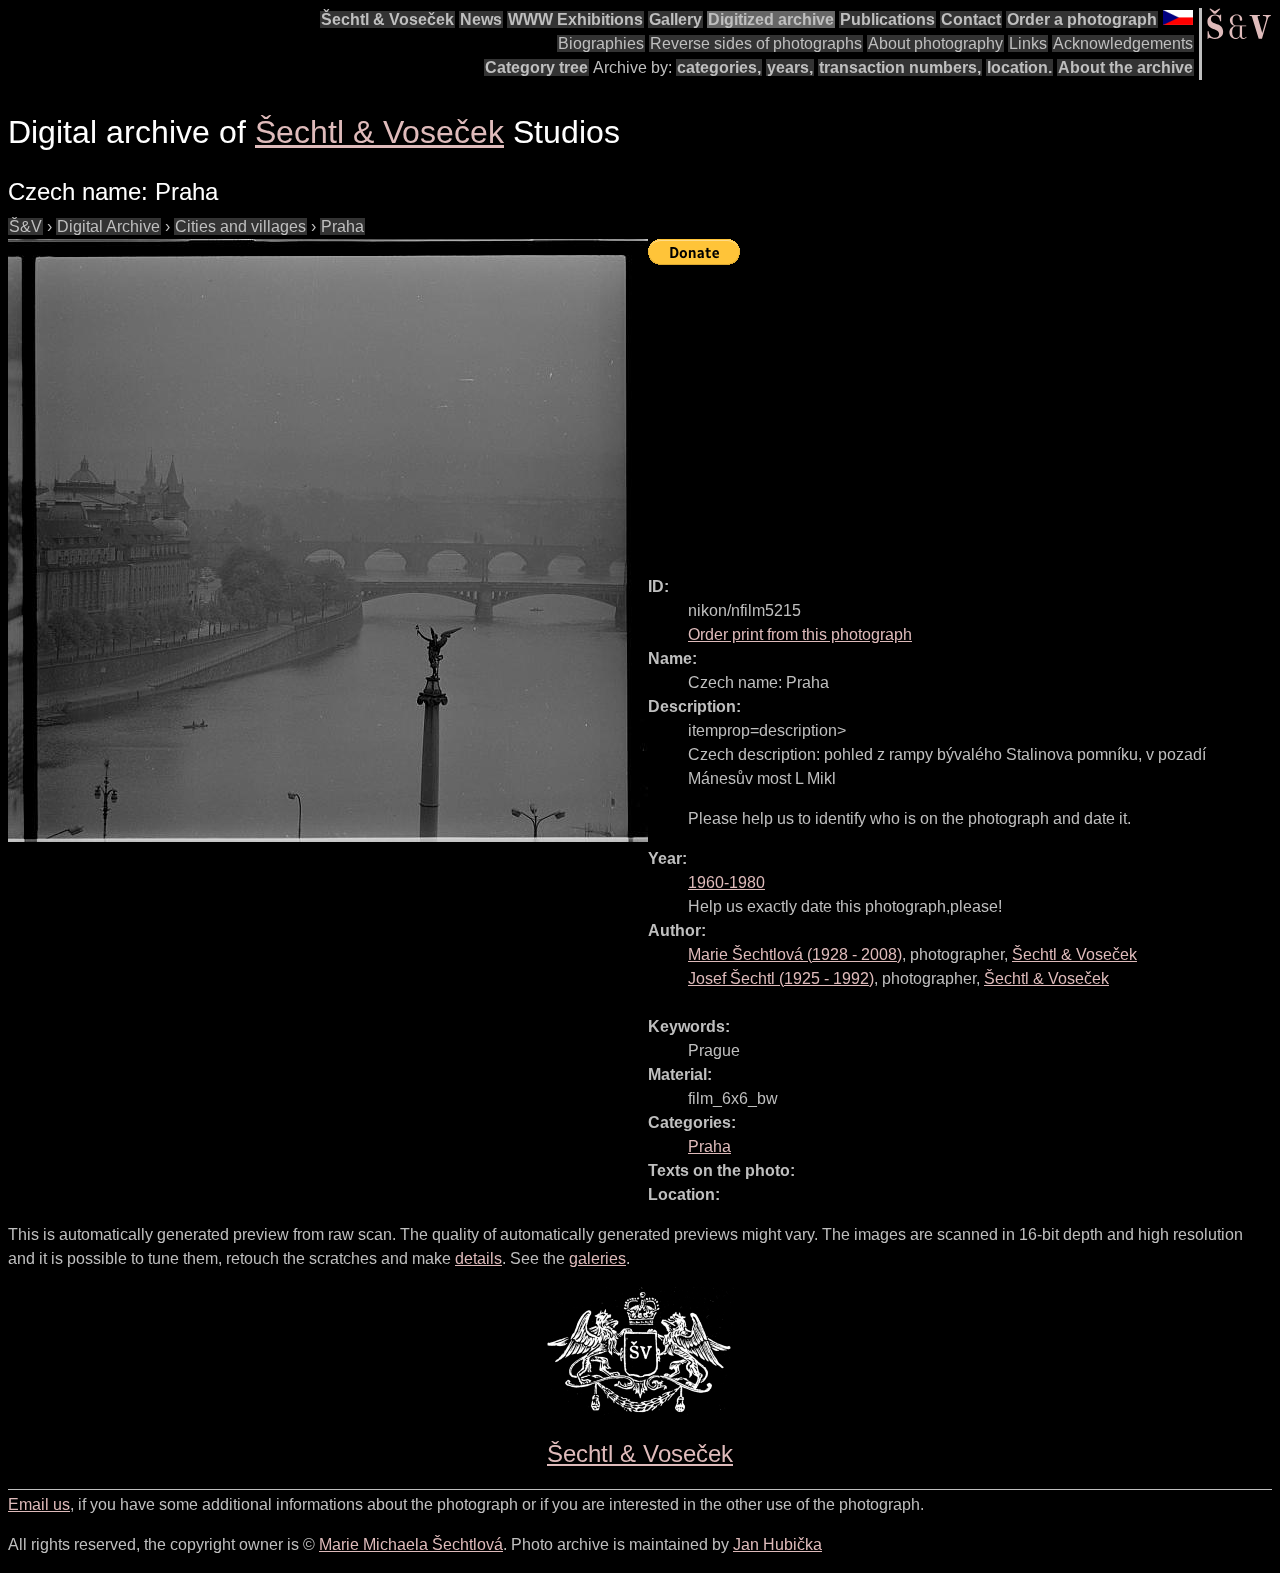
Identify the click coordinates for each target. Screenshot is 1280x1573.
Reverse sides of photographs (756, 43)
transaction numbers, (900, 67)
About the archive (1125, 67)
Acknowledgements (1123, 43)
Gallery (675, 19)
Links (1028, 43)
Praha (342, 226)
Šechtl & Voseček (387, 19)
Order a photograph (1082, 19)
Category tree (536, 67)
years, (790, 67)
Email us (39, 1504)
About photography (935, 43)
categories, (719, 67)
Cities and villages (240, 226)
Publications (887, 19)
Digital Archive (108, 226)
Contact (971, 19)
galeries (597, 1258)
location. (1019, 67)
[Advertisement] (964, 412)
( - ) (795, 954)
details (478, 1258)
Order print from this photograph (800, 634)
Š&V (25, 226)
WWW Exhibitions (575, 19)
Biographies (601, 43)
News (481, 19)
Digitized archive (771, 19)
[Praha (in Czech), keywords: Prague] (328, 540)
